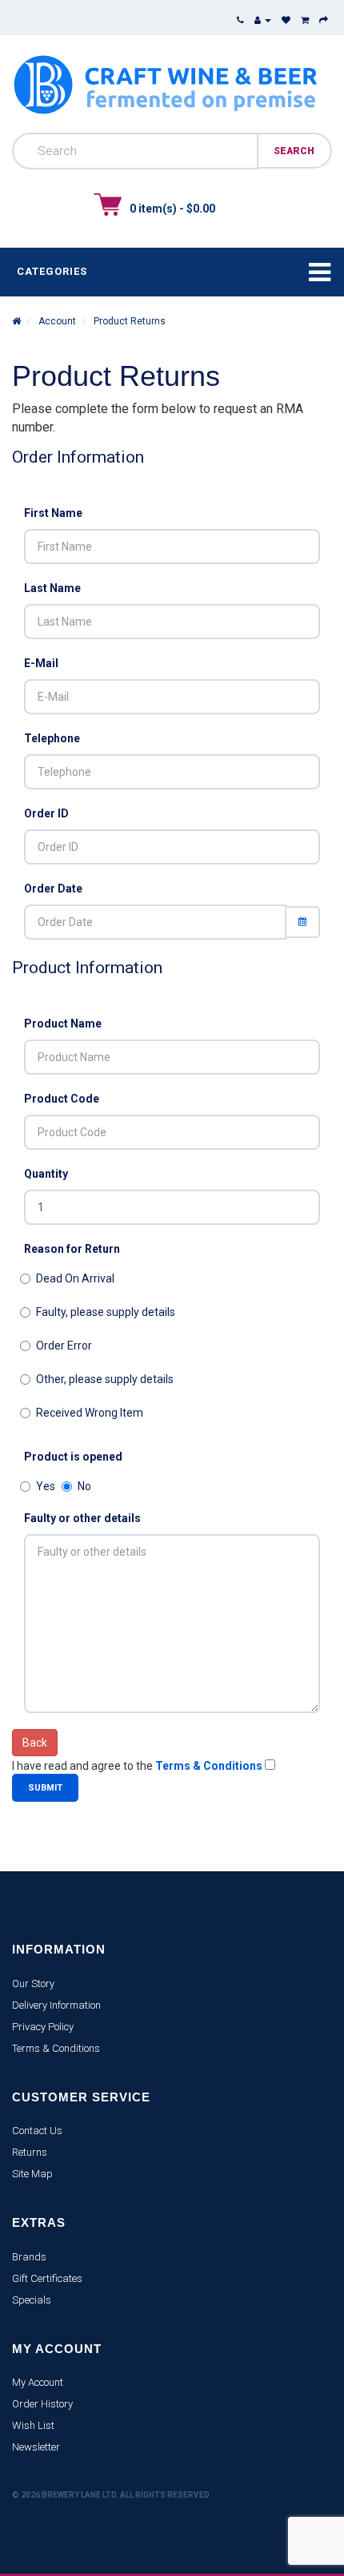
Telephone (52, 738)
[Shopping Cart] (305, 20)
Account (56, 321)
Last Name (52, 588)
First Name (53, 513)
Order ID (46, 813)
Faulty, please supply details (106, 1312)
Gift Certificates (47, 2278)
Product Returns (128, 321)
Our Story (33, 1984)
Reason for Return (72, 1249)
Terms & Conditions (56, 2048)
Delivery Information (56, 2005)
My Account (38, 2382)
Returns (30, 2152)
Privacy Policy (43, 2027)
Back (35, 1743)
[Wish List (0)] (286, 20)
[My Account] (263, 20)
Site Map (32, 2174)
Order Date (53, 888)
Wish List (33, 2425)
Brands (29, 2257)
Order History (42, 2404)
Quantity (46, 1174)
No (84, 1486)
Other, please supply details (105, 1379)
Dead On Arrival (75, 1278)
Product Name (63, 1024)
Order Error (64, 1346)
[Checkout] (324, 20)
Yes (46, 1486)
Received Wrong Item (90, 1413)
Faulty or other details (82, 1518)
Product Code (62, 1099)
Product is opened (73, 1457)
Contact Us (37, 2131)
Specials (32, 2300)
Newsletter (36, 2447)
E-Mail (41, 663)
